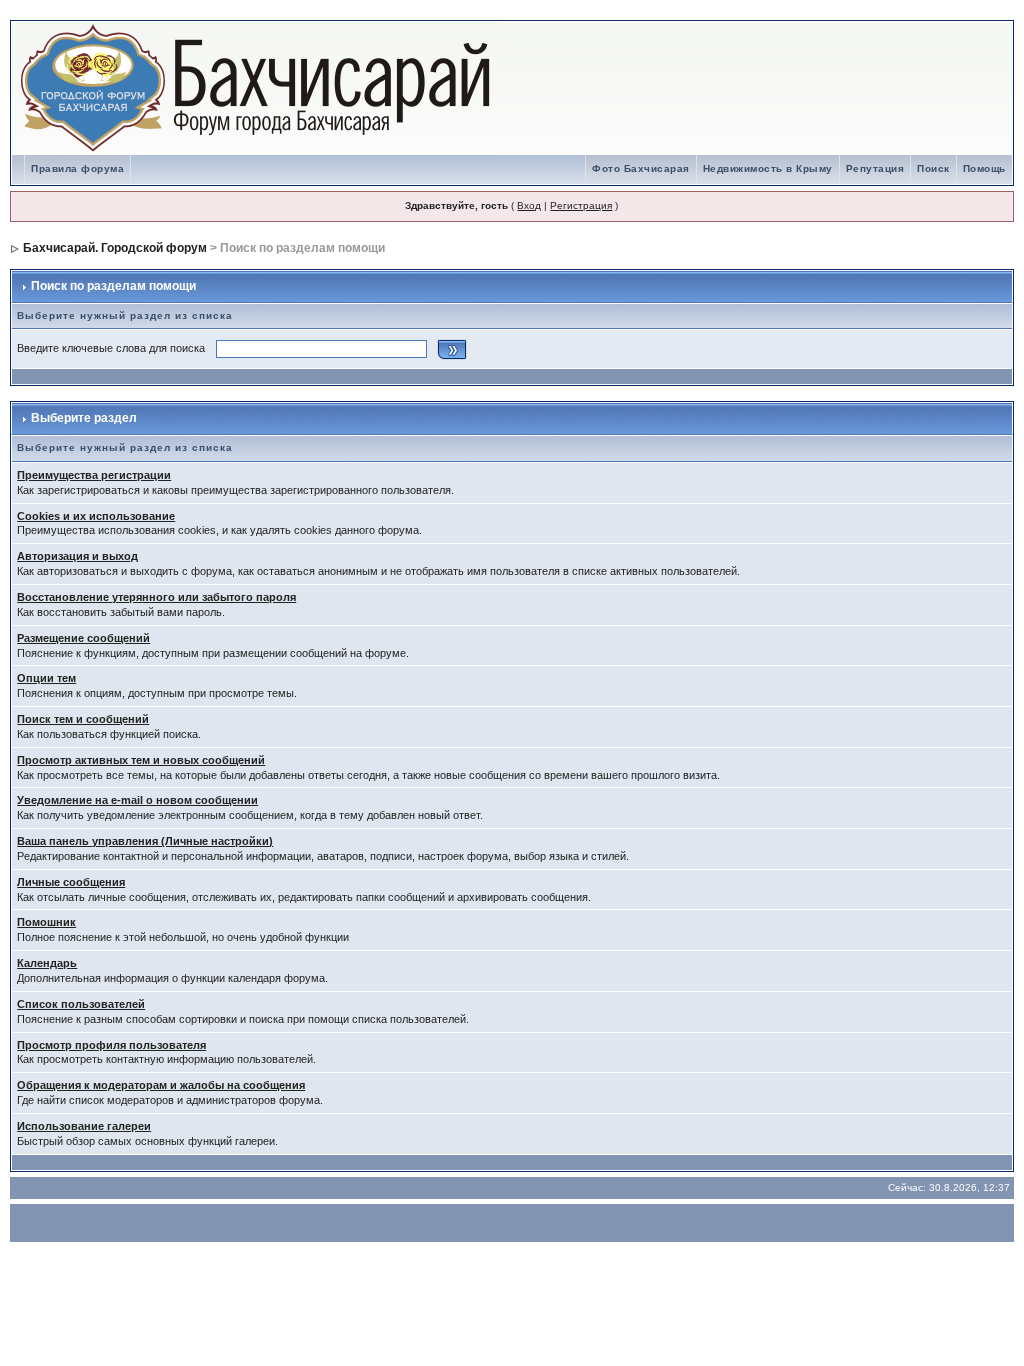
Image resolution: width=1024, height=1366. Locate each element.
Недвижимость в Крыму (768, 168)
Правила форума (77, 168)
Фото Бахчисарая (641, 168)
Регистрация (581, 205)
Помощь (984, 168)
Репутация (875, 168)
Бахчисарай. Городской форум (115, 248)
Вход (529, 205)
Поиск (933, 168)
